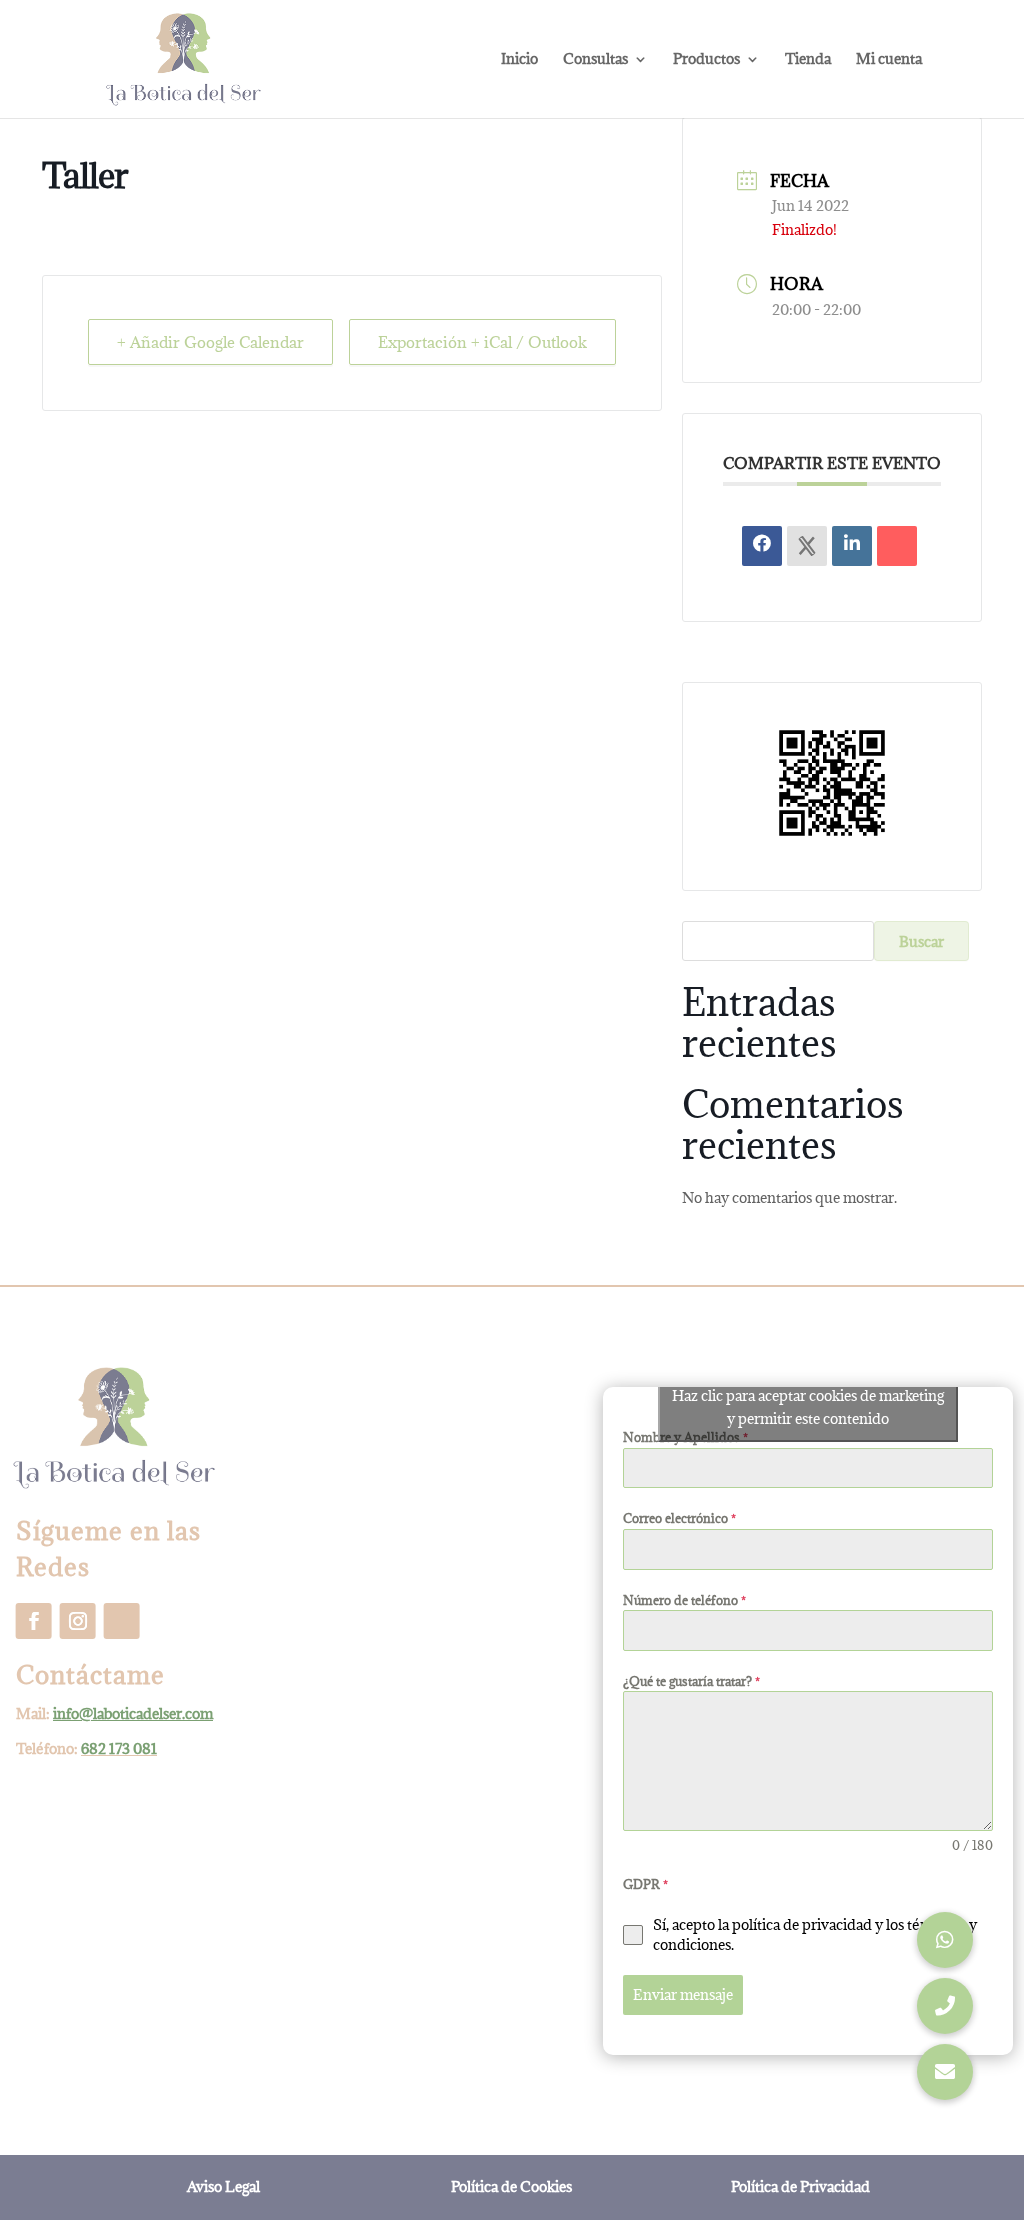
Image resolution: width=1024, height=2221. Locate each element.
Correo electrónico (679, 1518)
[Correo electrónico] (897, 546)
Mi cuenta (889, 60)
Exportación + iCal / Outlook (482, 342)
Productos (706, 60)
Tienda (808, 60)
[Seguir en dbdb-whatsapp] (122, 1621)
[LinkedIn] (852, 546)
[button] (945, 2072)
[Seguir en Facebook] (34, 1621)
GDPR (645, 1884)
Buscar (921, 941)
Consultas (595, 60)
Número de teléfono (684, 1600)
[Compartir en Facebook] (762, 546)
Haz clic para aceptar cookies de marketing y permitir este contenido (808, 1407)
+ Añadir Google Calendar (210, 342)
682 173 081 (119, 1748)
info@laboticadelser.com (133, 1713)
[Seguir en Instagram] (78, 1621)
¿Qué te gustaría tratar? (691, 1681)
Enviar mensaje (683, 1994)
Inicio (519, 60)
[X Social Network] (807, 546)
